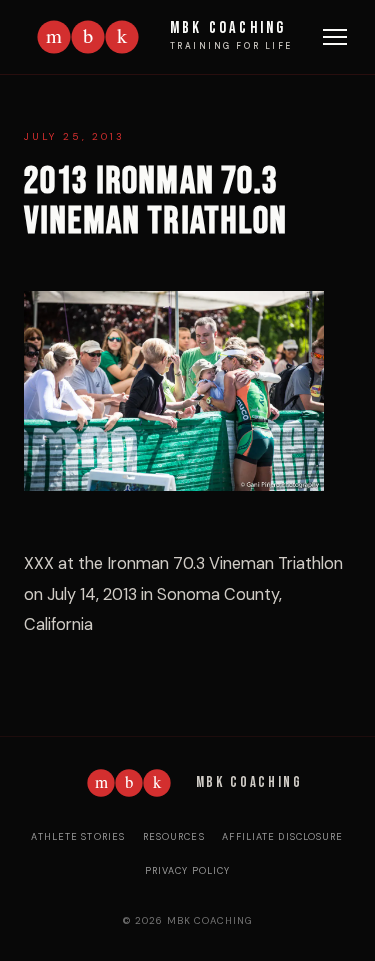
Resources (174, 837)
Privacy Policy (188, 871)
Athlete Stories (78, 837)
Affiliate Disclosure (282, 837)
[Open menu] (335, 37)
